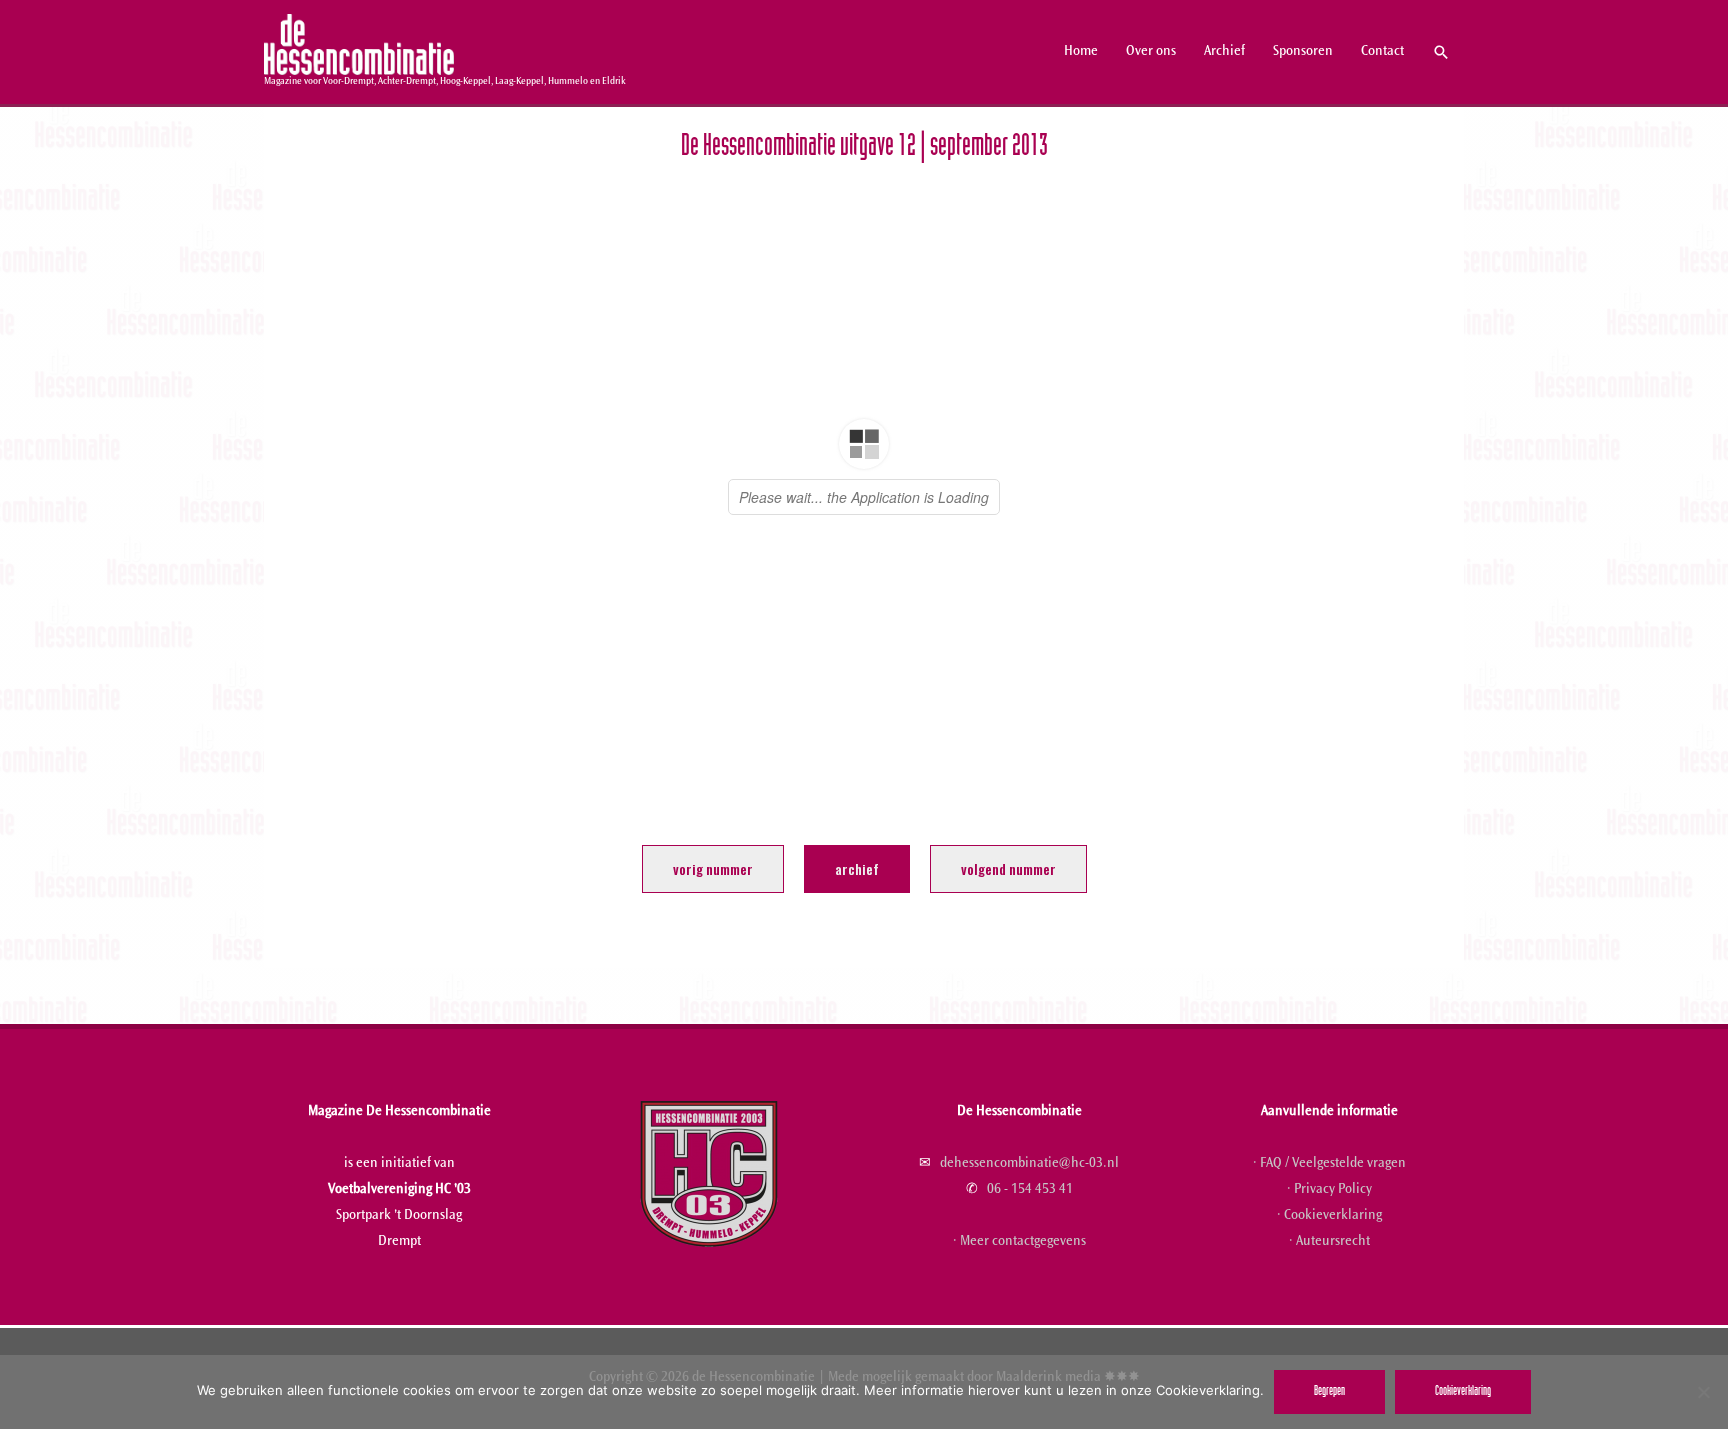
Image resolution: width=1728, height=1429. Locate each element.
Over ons (1151, 52)
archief (857, 868)
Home (1081, 52)
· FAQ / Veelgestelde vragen (1329, 1164)
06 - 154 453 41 (1030, 1190)
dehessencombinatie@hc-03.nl (1029, 1164)
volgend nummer (1008, 868)
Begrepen (1329, 1392)
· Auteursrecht (1329, 1242)
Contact (1382, 52)
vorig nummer (713, 868)
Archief (1224, 52)
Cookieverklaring (1463, 1392)
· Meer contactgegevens (1019, 1242)
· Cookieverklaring (1329, 1216)
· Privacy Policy (1329, 1190)
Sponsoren (1303, 52)
